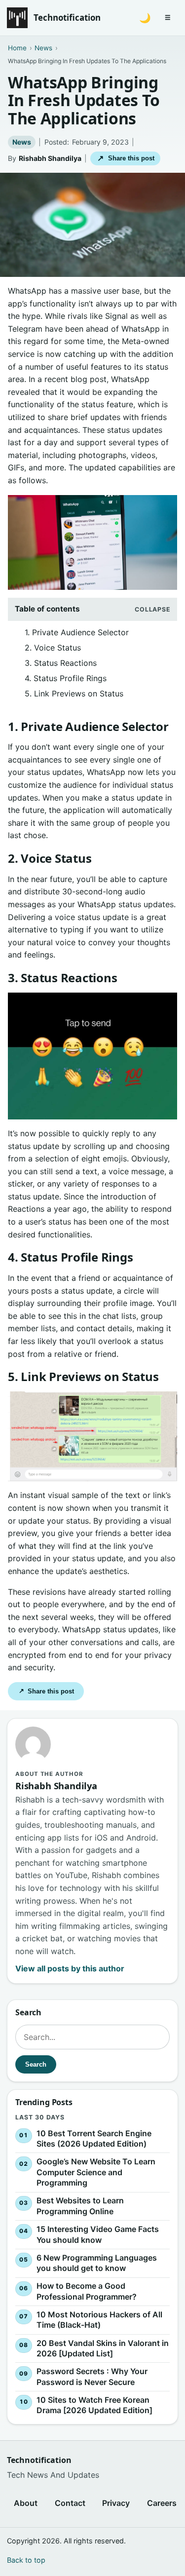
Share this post (126, 158)
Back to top (26, 2560)
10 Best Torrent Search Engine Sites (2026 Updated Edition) (94, 2138)
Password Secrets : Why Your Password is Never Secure (92, 2377)
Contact (70, 2503)
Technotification (67, 18)
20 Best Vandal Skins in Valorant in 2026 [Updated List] (103, 2348)
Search (36, 2064)
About (26, 2503)
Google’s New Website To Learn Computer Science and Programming (96, 2172)
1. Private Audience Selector (77, 632)
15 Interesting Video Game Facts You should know (98, 2234)
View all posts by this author (70, 1968)
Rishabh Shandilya (50, 158)
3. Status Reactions (61, 663)
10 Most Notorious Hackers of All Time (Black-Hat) (99, 2320)
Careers (162, 2503)
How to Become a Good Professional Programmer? (87, 2291)
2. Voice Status (53, 648)
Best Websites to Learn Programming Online (80, 2206)
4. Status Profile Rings (66, 678)
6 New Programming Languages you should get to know (97, 2263)
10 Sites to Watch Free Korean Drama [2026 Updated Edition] (94, 2405)
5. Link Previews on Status (74, 693)
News (22, 142)
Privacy (116, 2503)
